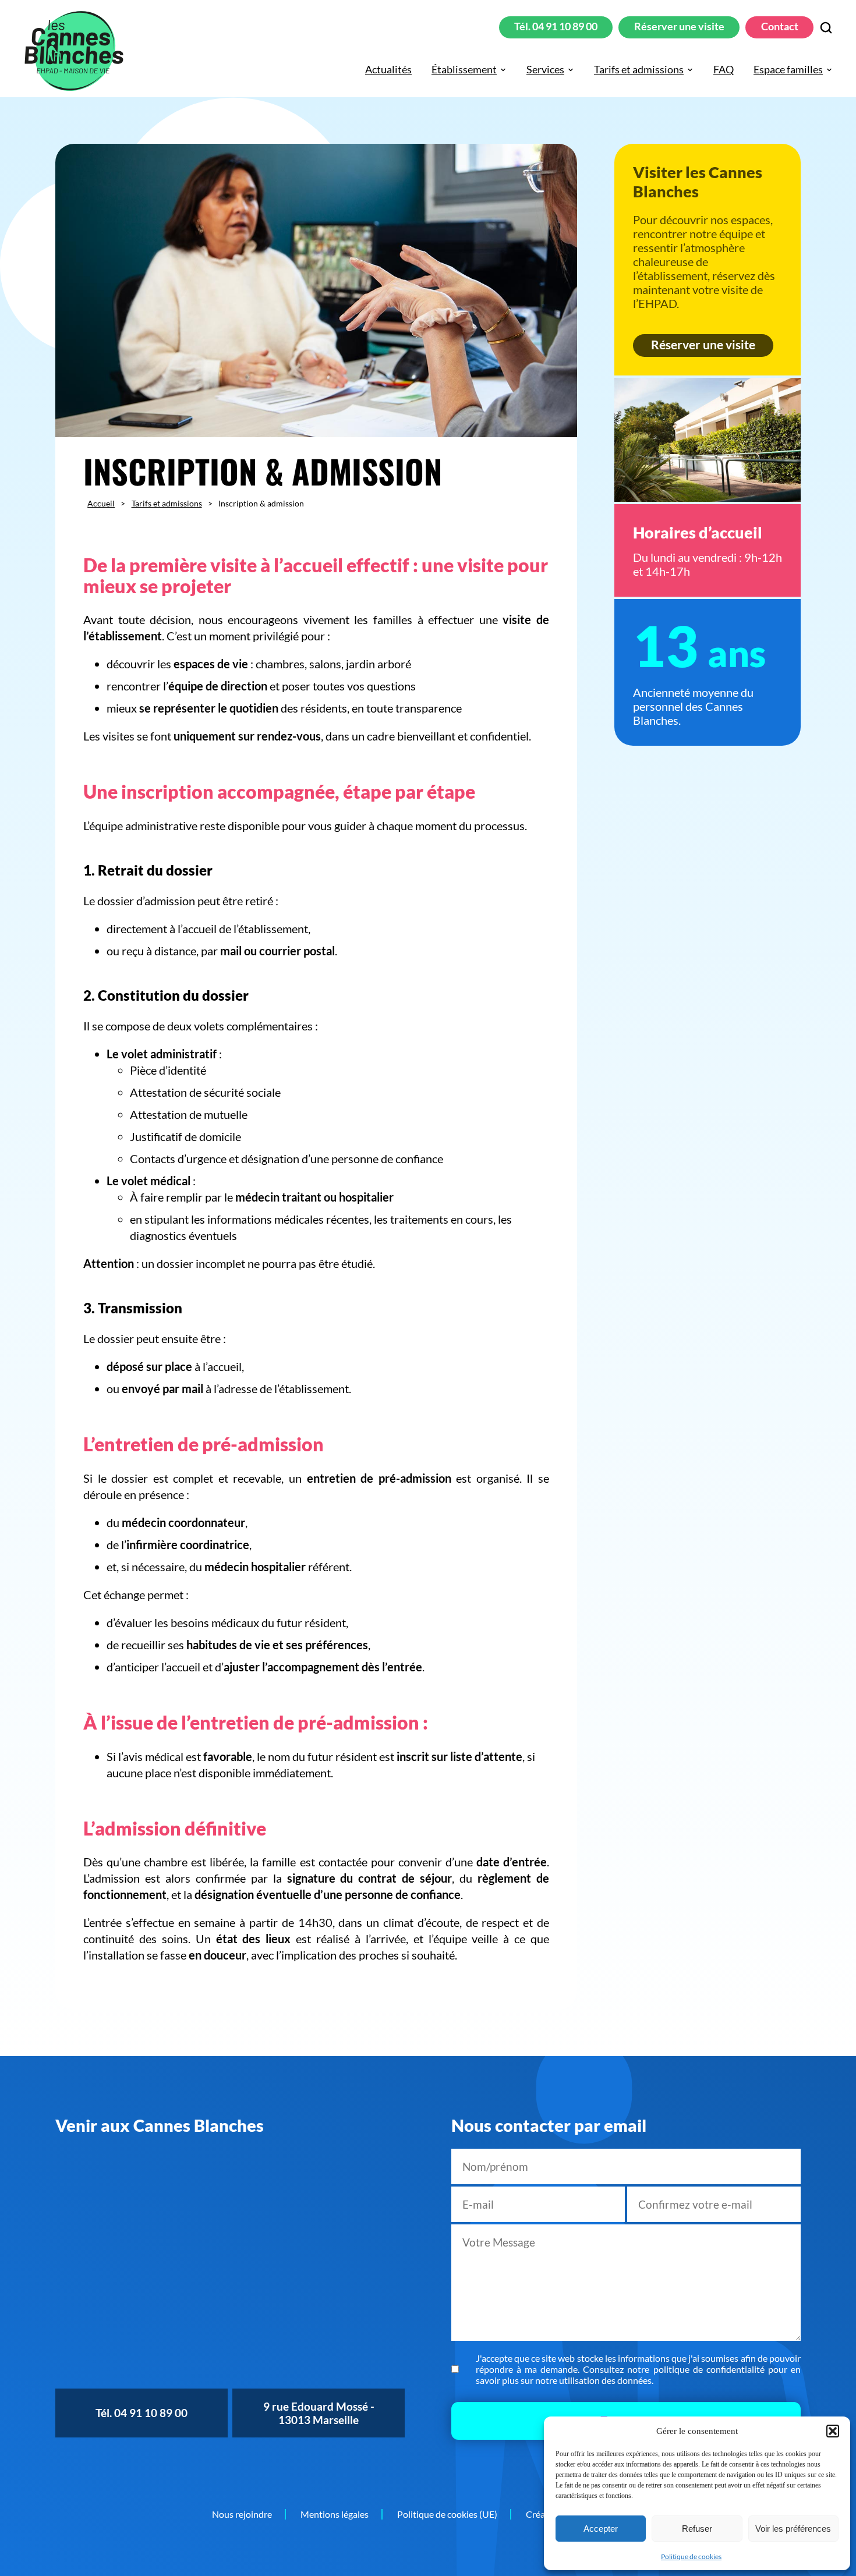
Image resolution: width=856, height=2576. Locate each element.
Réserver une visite (679, 26)
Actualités (388, 70)
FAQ (724, 70)
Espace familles (788, 70)
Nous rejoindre (242, 2514)
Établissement (464, 70)
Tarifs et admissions (639, 70)
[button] (833, 2431)
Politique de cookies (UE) (447, 2514)
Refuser (697, 2529)
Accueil (101, 503)
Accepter (601, 2529)
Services (545, 70)
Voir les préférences (793, 2529)
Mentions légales (335, 2514)
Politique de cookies (691, 2556)
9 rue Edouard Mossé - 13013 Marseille (319, 2413)
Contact (780, 26)
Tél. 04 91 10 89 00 (556, 26)
